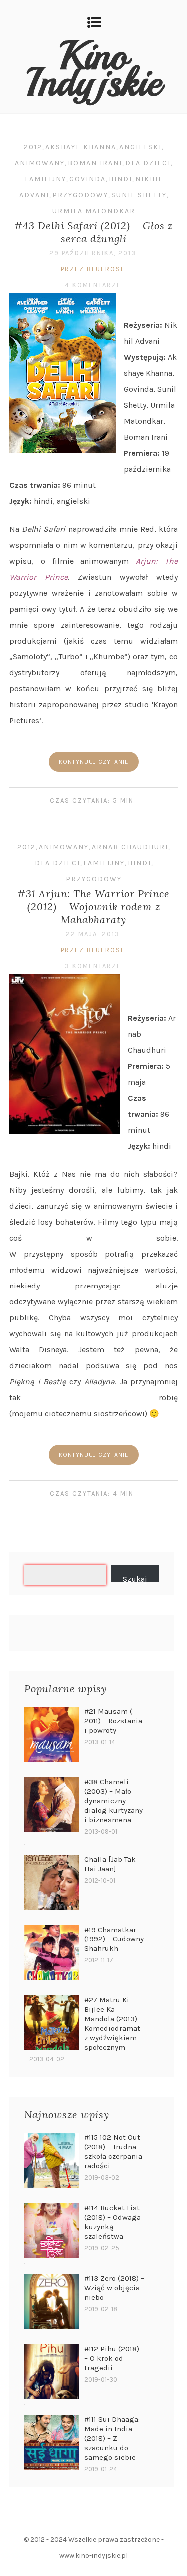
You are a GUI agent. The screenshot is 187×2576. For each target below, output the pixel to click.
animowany (40, 163)
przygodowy (80, 195)
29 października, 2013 (93, 253)
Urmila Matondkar (94, 211)
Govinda (88, 179)
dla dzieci (148, 163)
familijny (46, 179)
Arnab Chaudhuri (130, 847)
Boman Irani (95, 163)
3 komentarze (93, 966)
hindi (120, 179)
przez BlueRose (93, 269)
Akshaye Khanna (81, 147)
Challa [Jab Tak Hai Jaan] (110, 1864)
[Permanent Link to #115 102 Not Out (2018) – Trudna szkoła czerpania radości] (52, 2160)
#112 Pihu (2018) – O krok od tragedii (112, 2358)
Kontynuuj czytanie (94, 762)
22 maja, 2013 (93, 934)
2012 (33, 147)
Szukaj (135, 1578)
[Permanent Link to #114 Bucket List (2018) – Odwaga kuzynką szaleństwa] (52, 2231)
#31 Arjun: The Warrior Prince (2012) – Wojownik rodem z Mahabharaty (93, 907)
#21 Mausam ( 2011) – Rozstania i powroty (113, 1721)
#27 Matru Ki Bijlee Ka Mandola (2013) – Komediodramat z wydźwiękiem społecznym (113, 2024)
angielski (140, 147)
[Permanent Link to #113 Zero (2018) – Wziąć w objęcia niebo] (52, 2301)
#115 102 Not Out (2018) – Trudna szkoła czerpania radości (113, 2152)
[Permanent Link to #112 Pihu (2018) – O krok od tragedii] (52, 2372)
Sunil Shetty (139, 195)
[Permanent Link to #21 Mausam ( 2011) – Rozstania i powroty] (52, 1734)
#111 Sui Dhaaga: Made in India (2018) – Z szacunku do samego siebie (112, 2438)
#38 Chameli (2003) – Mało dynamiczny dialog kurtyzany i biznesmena (113, 1801)
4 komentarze (93, 285)
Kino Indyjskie (94, 69)
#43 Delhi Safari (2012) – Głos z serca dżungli (93, 232)
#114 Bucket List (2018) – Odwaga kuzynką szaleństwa (112, 2222)
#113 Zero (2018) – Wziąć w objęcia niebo (114, 2288)
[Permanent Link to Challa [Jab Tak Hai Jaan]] (52, 1882)
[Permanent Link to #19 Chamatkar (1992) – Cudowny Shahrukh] (52, 1952)
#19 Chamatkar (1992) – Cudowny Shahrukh (114, 1939)
